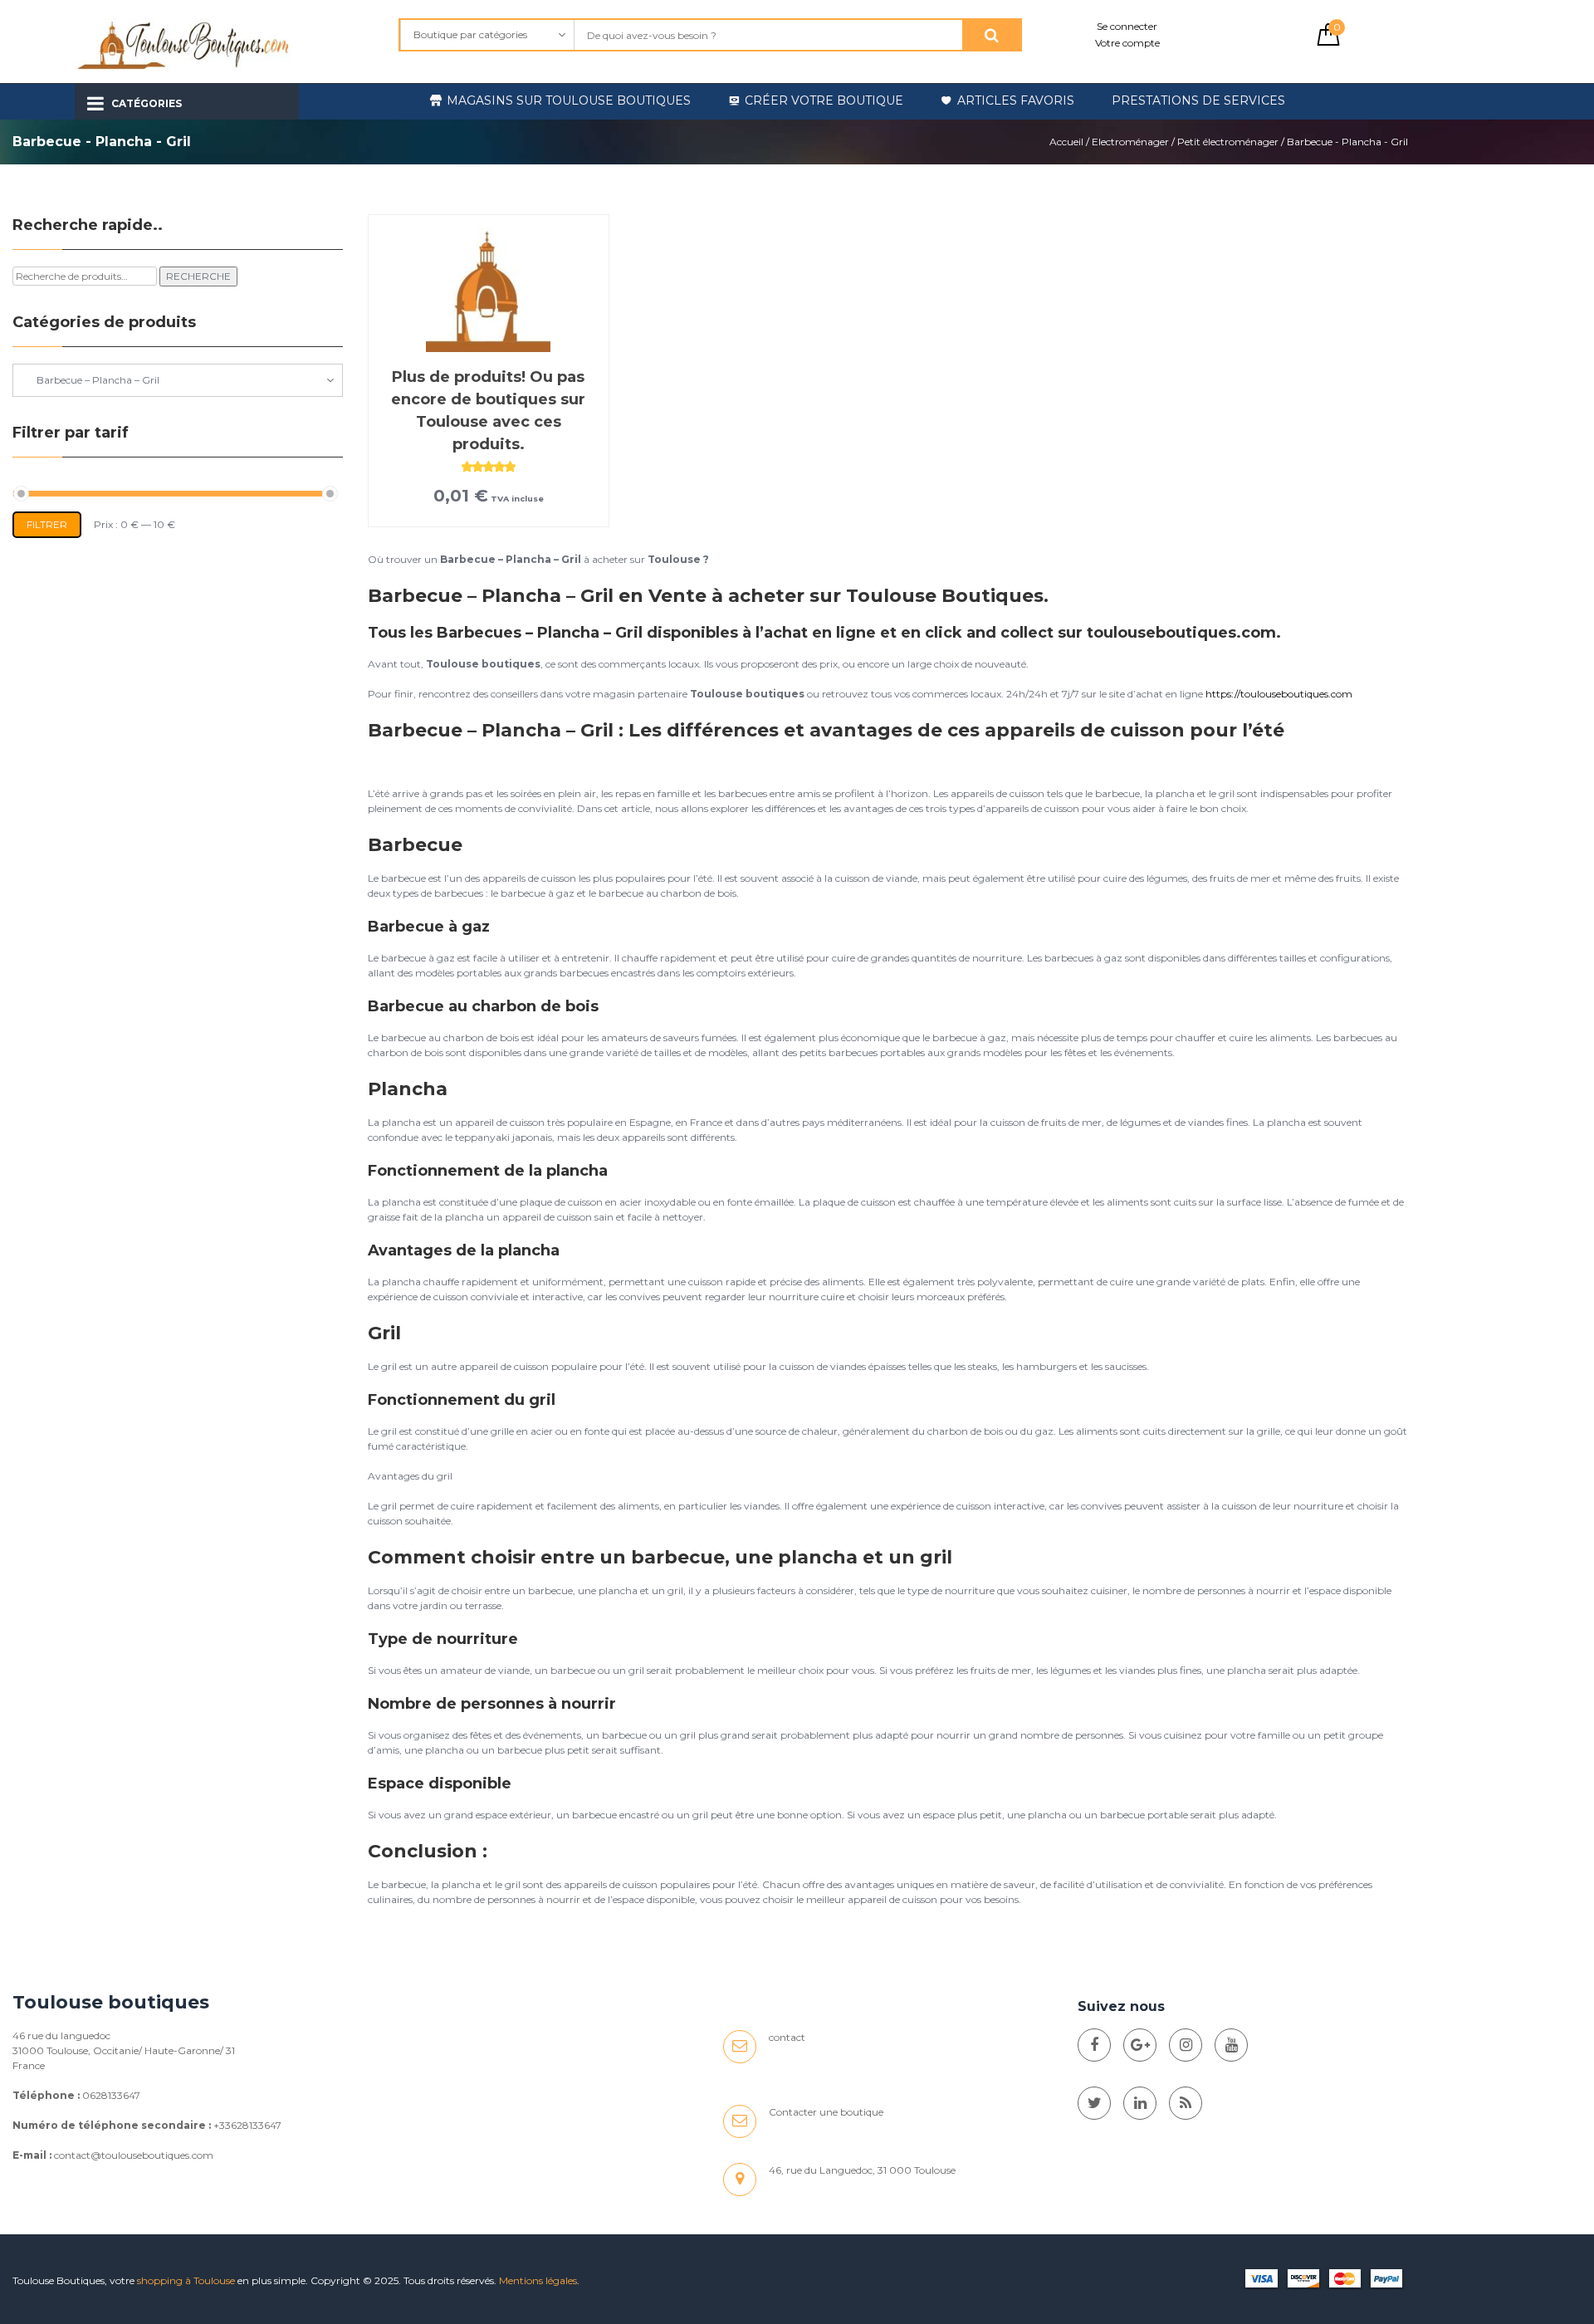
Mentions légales (538, 2280)
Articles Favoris (1016, 100)
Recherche (198, 276)
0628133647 (111, 2095)
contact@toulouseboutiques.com (134, 2155)
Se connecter (1127, 26)
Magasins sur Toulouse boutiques (569, 100)
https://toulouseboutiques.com (1279, 694)
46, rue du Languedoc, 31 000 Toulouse (862, 2170)
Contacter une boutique (826, 2112)
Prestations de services (1198, 100)
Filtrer (47, 524)
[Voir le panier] (1328, 42)
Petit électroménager (1228, 142)
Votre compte (1127, 43)
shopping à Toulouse (186, 2280)
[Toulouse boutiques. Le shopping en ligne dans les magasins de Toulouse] (1094, 2045)
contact (787, 2037)
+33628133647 (247, 2125)
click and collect (989, 633)
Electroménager (1130, 142)
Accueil (1066, 142)
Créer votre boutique (824, 100)
